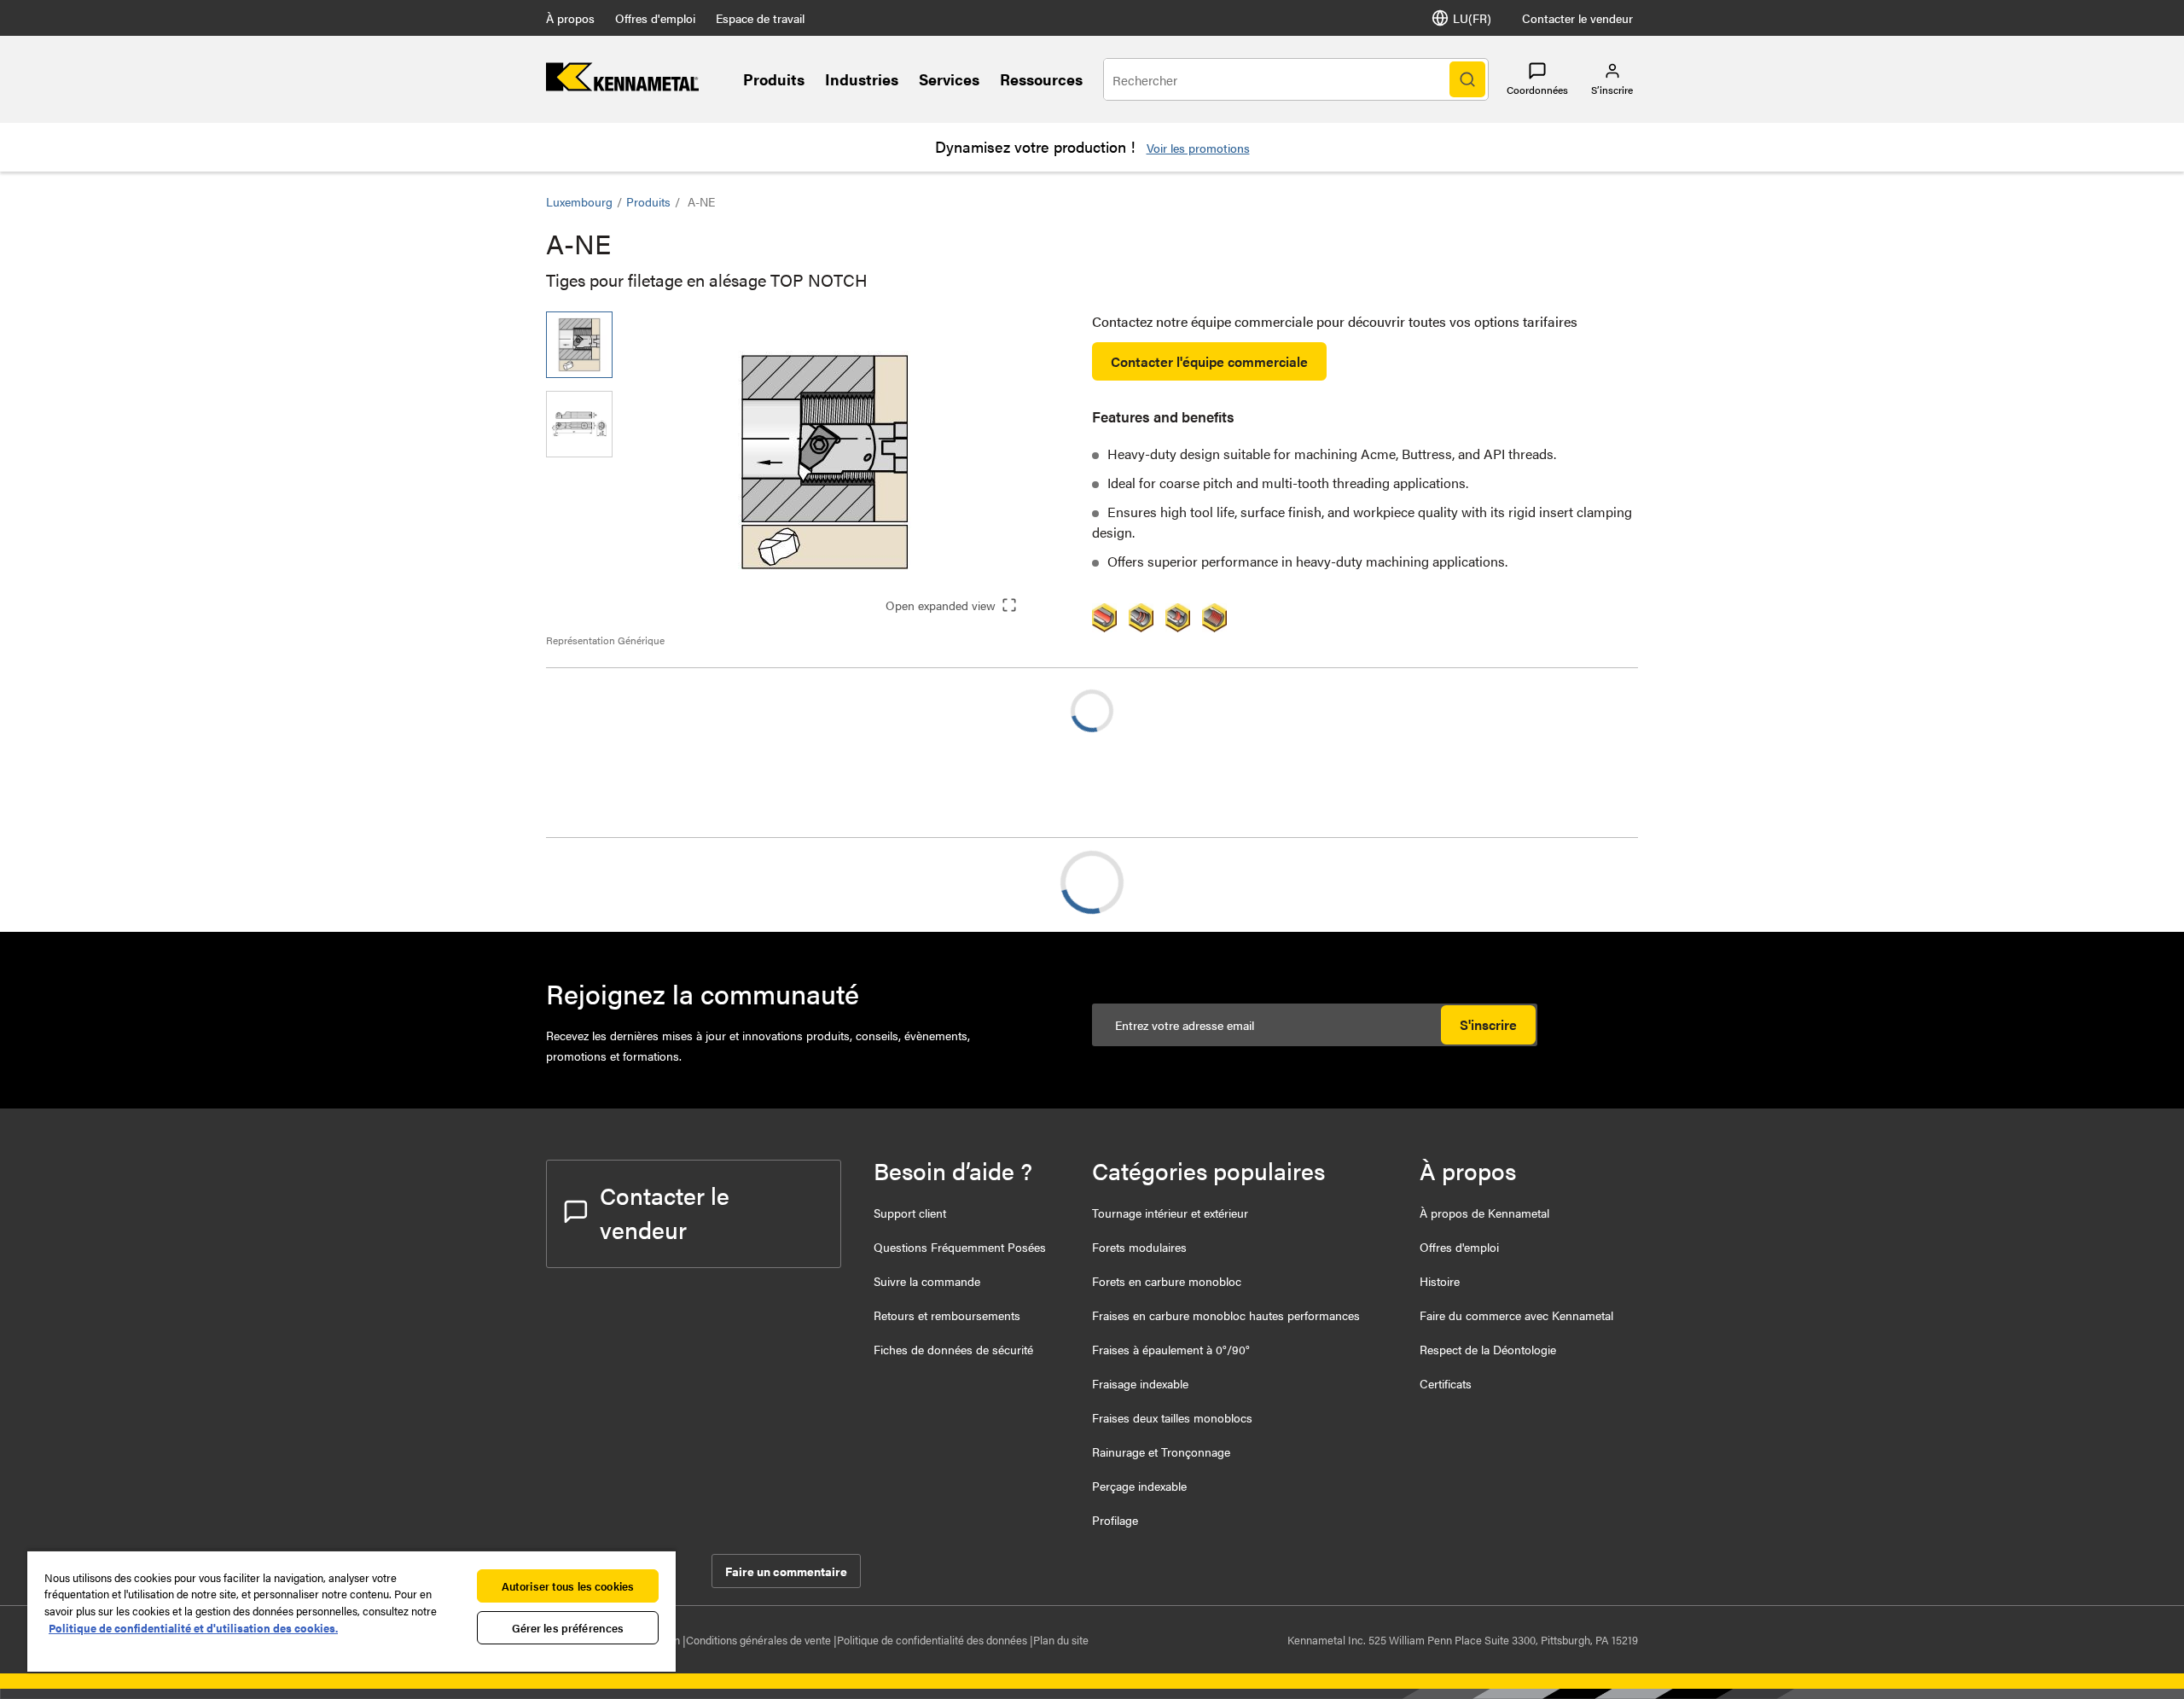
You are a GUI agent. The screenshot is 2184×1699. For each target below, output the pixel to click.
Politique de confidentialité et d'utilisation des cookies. (193, 1628)
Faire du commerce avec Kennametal (1516, 1315)
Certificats (1446, 1383)
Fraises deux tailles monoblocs (1172, 1417)
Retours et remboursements (947, 1315)
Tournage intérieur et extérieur (1170, 1213)
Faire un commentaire (786, 1571)
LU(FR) (1472, 18)
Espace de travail (760, 18)
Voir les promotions (1198, 148)
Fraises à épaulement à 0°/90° (1171, 1349)
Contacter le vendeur (1577, 18)
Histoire (1440, 1281)
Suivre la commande (927, 1281)
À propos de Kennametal (1484, 1213)
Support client (910, 1213)
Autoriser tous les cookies (568, 1586)
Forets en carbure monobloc (1167, 1281)
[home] (622, 86)
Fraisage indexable (1140, 1383)
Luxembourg (579, 201)
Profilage (1115, 1520)
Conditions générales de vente (760, 1640)
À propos (570, 18)
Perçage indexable (1139, 1486)
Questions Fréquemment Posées (960, 1247)
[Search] (1467, 79)
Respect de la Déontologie (1488, 1349)
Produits (774, 79)
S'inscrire (1488, 1024)
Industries (862, 79)
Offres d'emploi (655, 18)
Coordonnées (1537, 90)
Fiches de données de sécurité (953, 1349)
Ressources (1041, 79)
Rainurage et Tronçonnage (1161, 1452)
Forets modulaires (1139, 1247)
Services (949, 79)
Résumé (604, 882)
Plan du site (1061, 1640)
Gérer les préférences (568, 1628)
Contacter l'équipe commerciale (1209, 361)
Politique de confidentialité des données (933, 1640)
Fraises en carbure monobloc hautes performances (1226, 1315)
